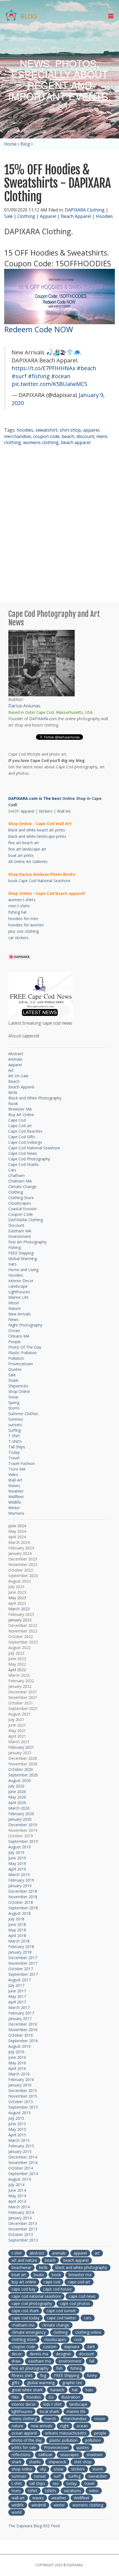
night (64, 2426)
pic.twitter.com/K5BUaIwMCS (50, 384)
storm (98, 2469)
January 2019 (20, 1886)
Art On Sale (18, 1076)
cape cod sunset (61, 2311)
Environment (20, 1236)
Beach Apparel (76, 216)
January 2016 (20, 2085)
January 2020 (20, 1819)
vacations (73, 2491)
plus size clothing (24, 931)
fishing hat (18, 912)
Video (13, 1474)
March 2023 (19, 1609)
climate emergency (29, 2332)
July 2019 (16, 1852)
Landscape (18, 1286)
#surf (19, 376)
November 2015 (23, 2096)
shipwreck (57, 2462)
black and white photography (81, 2267)
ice (51, 2397)
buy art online (24, 2282)
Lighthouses (19, 1292)
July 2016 (16, 2052)
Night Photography (25, 1325)
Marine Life (18, 1297)
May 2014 (17, 2196)
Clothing (26, 216)
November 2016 (23, 2030)
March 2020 (19, 1808)
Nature (15, 1308)
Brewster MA (20, 1109)
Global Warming (23, 1259)
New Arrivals (20, 1314)
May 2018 (17, 1930)
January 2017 (20, 2019)
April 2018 (17, 1935)
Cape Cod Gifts (22, 1137)
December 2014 (23, 2157)
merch (50, 2419)
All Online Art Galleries (28, 861)
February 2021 (21, 1747)
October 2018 (21, 1902)
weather (59, 2498)
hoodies (25, 430)
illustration (71, 2397)
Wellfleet (16, 1497)
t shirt (17, 2253)
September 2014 (23, 2174)
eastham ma (40, 2361)
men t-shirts (19, 906)
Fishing (15, 1247)
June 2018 (17, 1924)
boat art (19, 2275)
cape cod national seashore (36, 2296)
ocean (82, 2426)
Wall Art (64, 811)
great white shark (27, 2390)
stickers (78, 2469)
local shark (49, 2411)
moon (100, 2419)
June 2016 (17, 2057)
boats (39, 2275)
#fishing (39, 376)
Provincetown (21, 1364)
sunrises (19, 2476)
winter (59, 2505)
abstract (37, 2253)
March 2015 (19, 2140)
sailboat (45, 2455)
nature (17, 2426)
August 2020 (20, 1780)
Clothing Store (21, 1198)
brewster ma (80, 2275)
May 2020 (17, 1797)
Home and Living (23, 1270)
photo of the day (27, 2440)
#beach (86, 368)
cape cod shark (25, 2311)
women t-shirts (22, 900)
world (17, 2512)
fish (59, 2368)
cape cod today (25, 2318)
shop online (22, 2469)
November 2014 (23, 2162)
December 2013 (23, 2223)
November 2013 (23, 2229)
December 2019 (23, 1825)
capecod (31, 1036)
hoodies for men (23, 919)
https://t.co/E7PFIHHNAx (43, 368)
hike (15, 2397)
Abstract (16, 1054)
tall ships (37, 2483)
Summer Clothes (23, 1414)
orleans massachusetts (66, 2433)
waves (38, 2498)
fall (92, 2361)
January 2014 (20, 2218)
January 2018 (20, 1952)
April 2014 (17, 2201)
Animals (15, 1059)
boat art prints (21, 855)
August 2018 (20, 1913)
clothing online (88, 2332)
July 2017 (16, 1985)
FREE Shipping (21, 1253)
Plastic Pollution (23, 1353)
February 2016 (21, 2079)
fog (43, 2375)
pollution (93, 2440)
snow (59, 2469)
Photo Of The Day (25, 1347)
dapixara (72, 2347)
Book (13, 1103)
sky (43, 2469)
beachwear (21, 2267)
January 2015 (20, 2151)
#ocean (61, 376)
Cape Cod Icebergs (25, 1142)
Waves (14, 1486)
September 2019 (23, 1841)
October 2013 (21, 2234)
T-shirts (15, 1441)
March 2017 (19, 2007)
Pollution (16, 1358)
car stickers (18, 938)
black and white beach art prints (37, 830)
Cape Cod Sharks (24, 1164)
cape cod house (57, 2289)
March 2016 (19, 2074)
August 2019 (20, 1847)
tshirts (51, 2491)
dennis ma (39, 2354)
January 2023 (20, 1620)
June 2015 (17, 2124)
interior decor (24, 2404)
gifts (15, 2383)
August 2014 (20, 2179)
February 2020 (21, 1814)
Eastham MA (20, 1231)
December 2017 (23, 1958)
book (56, 2275)
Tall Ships (17, 1447)
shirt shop (70, 430)
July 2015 (16, 2118)
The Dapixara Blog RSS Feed (34, 2526)
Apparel (48, 216)
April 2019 (17, 1869)
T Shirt (14, 1436)
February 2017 (21, 2013)
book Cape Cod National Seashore (39, 881)
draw (16, 2361)
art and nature (24, 2260)
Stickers (46, 811)
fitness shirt (22, 2375)
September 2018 (23, 1908)
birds (43, 2267)
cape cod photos (75, 2303)
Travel (14, 1458)
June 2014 (17, 2190)
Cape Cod (17, 1120)
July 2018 (16, 1919)
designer (64, 2354)
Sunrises (16, 1419)
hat (75, 2390)
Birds (13, 1092)
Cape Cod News (23, 1153)
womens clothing (41, 442)
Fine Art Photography (27, 1242)
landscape (78, 2404)
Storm (14, 1408)
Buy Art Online (21, 1115)
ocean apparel (24, 2433)
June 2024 (17, 1526)
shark (16, 2462)
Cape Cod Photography (29, 1159)
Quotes (15, 1369)
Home (10, 144)
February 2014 (21, 2212)
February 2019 (21, 1880)
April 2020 (17, 1803)
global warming (41, 2383)
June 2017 (17, 1991)
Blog (25, 144)
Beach (14, 1081)
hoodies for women (26, 925)
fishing (76, 2368)
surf (57, 2476)
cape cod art (79, 2282)
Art (11, 1070)
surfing (74, 2476)
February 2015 (21, 2146)
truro (16, 2491)
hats (89, 2390)
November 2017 (23, 1963)
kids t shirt (53, 2404)
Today (14, 1452)
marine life (76, 2411)
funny (92, 2375)
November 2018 (23, 1897)
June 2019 (17, 1858)
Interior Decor (21, 1281)
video (94, 2491)
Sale (8, 216)
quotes (83, 2447)
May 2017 (17, 1996)
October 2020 (21, 1769)
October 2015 (21, 2102)
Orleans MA (19, 1336)
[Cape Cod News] (41, 996)
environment (70, 2361)
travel (89, 2483)
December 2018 (23, 1891)
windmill (39, 2505)
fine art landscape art (27, 849)
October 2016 (21, 2035)
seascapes (69, 2455)
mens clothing (24, 2419)
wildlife (18, 2505)
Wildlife (15, 1502)
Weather (16, 1491)
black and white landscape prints (37, 836)
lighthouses (22, 2411)
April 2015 (17, 2135)
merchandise (17, 436)
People (15, 1342)
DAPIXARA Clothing (85, 210)
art (97, 2253)
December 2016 (23, 2024)
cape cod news (57, 1023)
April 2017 (17, 2002)
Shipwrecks (18, 1386)
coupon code (46, 436)
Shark (13, 1380)
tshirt (33, 2491)
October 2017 (21, 1969)
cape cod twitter (62, 2318)
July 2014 (16, 2185)
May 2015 (17, 2129)
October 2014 (21, 2168)
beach (68, 436)
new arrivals (42, 2426)
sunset (40, 2476)
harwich (57, 2390)
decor (17, 2354)
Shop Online (19, 1391)
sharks (35, 2462)
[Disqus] (59, 524)
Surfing (15, 1430)
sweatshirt (46, 430)
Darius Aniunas (24, 706)
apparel (91, 430)
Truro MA (17, 1469)
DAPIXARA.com (43, 719)
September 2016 (23, 2041)
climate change (56, 2325)
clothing (60, 2332)
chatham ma (23, 2325)
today (72, 2483)
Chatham (16, 1175)
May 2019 (17, 1863)
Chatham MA (20, 1181)
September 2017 (23, 1974)
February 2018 (21, 1947)
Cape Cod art (20, 1126)
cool (78, 2339)
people (100, 2433)
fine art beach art (24, 843)
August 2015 (20, 2113)
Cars (12, 1170)
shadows (95, 2455)
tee (56, 2483)
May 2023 (17, 1598)
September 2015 (23, 2107)
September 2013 (23, 2240)
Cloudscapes (20, 1203)
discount (85, 436)
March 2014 (19, 2207)
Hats (12, 1264)
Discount (16, 1225)
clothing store (24, 2339)
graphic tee (72, 2383)
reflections (21, 2455)
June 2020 (17, 1791)
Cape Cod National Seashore (34, 1148)
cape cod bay (24, 2289)
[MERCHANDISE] (59, 296)
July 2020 (16, 1786)
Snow (13, 1397)
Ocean (14, 1330)
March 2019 (19, 1875)
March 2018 (19, 1941)
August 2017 (20, 1980)
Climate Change (22, 1187)
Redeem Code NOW (39, 329)
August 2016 (20, 2046)
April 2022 (17, 1670)
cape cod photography (32, 2303)
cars (88, 2318)
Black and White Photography (35, 1098)
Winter (14, 1508)
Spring (14, 1402)
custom (50, 2347)
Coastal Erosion (22, 1209)
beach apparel (76, 442)
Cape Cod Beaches (25, 1131)
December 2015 (23, 2091)
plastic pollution (64, 2440)
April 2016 (17, 2068)
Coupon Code (21, 1214)
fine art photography (30, 2368)
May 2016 (17, 2063)
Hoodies (104, 216)
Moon (14, 1303)
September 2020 (23, 1775)
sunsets (15, 1425)
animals (59, 2253)
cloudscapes (55, 2339)
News (13, 1319)
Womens (16, 1513)
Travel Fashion (21, 1463)
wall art (18, 2498)
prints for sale (24, 2447)
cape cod (52, 2282)
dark (91, 2347)
